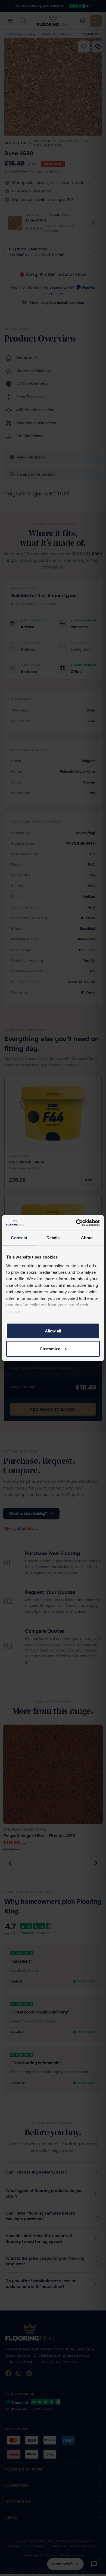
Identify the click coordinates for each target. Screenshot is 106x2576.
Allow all (53, 1331)
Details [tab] (53, 1238)
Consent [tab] (19, 1238)
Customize (50, 1349)
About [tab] (87, 1238)
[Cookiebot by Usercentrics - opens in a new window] (76, 1223)
